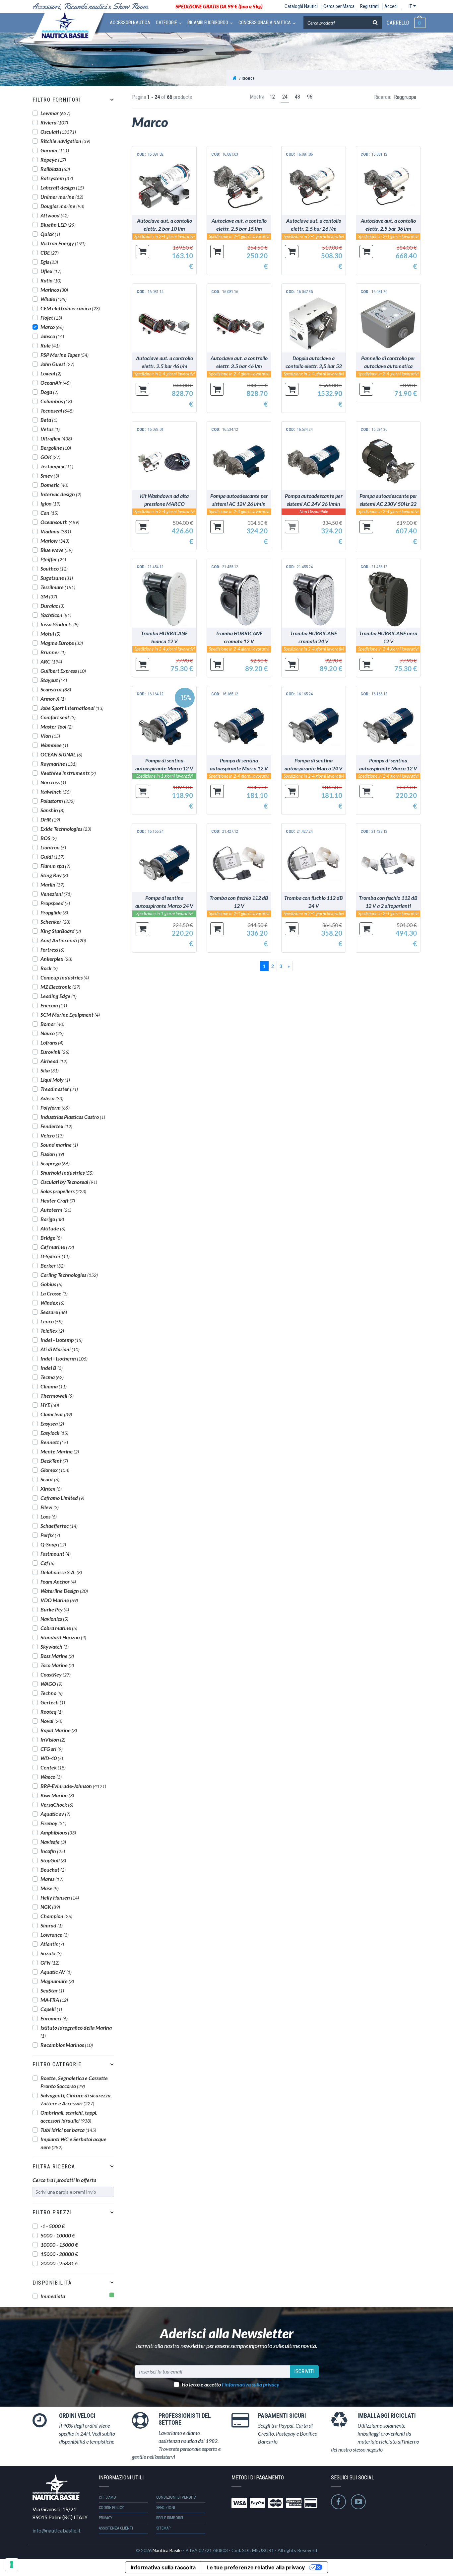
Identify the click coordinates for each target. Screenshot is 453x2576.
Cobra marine (59, 1628)
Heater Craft (58, 1200)
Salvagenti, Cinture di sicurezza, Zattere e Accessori (76, 2099)
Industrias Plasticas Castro (73, 1117)
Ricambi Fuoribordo (208, 23)
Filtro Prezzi (52, 2212)
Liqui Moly (55, 1080)
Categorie (166, 23)
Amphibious (58, 1832)
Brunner (53, 652)
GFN (50, 1962)
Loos (49, 1516)
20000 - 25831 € (59, 2263)
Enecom (54, 1005)
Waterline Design (64, 1591)
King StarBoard (61, 931)
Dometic (54, 485)
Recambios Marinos (67, 2045)
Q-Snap (53, 1544)
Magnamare (57, 1981)
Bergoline (56, 448)
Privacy (106, 2518)
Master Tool (57, 726)
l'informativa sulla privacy (251, 2384)
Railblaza (55, 169)
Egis (49, 262)
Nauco (52, 1033)
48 (297, 97)
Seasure (54, 1312)
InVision (53, 1739)
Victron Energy (63, 243)
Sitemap (163, 2528)
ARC (51, 661)
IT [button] (410, 6)
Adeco (52, 1098)
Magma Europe (62, 643)
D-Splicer (55, 1256)
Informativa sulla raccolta (163, 2567)
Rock (49, 968)
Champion (56, 1916)
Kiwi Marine (57, 1795)
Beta (49, 420)
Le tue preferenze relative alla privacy (256, 2567)
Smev (50, 475)
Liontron (53, 847)
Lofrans (52, 1042)
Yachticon (56, 615)
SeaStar (52, 1990)
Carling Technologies (69, 1275)
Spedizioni (166, 2508)
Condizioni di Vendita (176, 2497)
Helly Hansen (60, 1897)
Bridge (51, 1238)
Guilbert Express (63, 671)
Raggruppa (405, 97)
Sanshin (52, 810)
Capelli (51, 2009)
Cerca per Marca (339, 6)
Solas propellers (63, 1191)
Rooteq (52, 1712)
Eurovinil (55, 1052)
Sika (50, 1070)
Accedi (391, 6)
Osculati (58, 132)
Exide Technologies (66, 829)
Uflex (51, 271)
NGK (50, 1907)
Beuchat (53, 1870)
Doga (49, 392)
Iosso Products (60, 624)
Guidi (52, 857)
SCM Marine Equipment (70, 1015)
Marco (52, 327)
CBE (50, 252)
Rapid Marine (59, 1730)
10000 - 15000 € (59, 2245)
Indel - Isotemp (62, 1340)
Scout (50, 1479)
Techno (52, 1693)
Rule (50, 345)
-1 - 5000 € (53, 2226)
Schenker (55, 922)
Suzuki (51, 1953)
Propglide (54, 912)
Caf (47, 1563)
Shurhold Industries (67, 1172)
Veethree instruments (68, 773)
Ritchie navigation (65, 141)
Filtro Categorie (57, 2064)
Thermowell (57, 1396)
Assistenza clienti (116, 2528)
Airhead (54, 1061)
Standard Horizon (63, 1637)
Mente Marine (60, 1451)
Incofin (53, 1851)
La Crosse (54, 1293)
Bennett (54, 1442)
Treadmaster (59, 1089)
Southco (54, 568)
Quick (50, 234)
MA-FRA (54, 2000)
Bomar (52, 1024)
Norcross (53, 782)
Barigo (52, 1219)
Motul (50, 633)
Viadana (56, 531)
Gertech (53, 1702)
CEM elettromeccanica (70, 308)
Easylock (54, 1433)
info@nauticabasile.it (57, 2530)
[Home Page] (234, 78)
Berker (53, 1265)
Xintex (51, 1488)
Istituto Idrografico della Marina (76, 2031)
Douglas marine (62, 206)
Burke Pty (55, 1609)
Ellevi (50, 1507)
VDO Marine (59, 1600)
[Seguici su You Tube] (358, 2502)
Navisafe (53, 1842)
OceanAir (56, 383)
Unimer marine (62, 197)
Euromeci (54, 2018)
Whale (54, 299)
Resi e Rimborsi (170, 2518)
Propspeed (55, 903)
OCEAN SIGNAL (61, 754)
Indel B (52, 1368)
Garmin (55, 150)
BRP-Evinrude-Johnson (73, 1786)
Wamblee (54, 745)
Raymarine (59, 764)
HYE (50, 1405)
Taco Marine (57, 1665)
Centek (53, 1767)
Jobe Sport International (72, 708)
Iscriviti (304, 2371)
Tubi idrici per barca (68, 2130)
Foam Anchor (58, 1581)
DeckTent (54, 1461)
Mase (50, 1888)
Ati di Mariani (60, 1349)
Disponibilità (52, 2283)
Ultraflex (56, 438)
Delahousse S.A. (61, 1572)
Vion (50, 736)
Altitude (53, 1228)
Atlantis (52, 1944)
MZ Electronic (60, 987)
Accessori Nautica (130, 23)
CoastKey (56, 1674)
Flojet (51, 317)
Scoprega (55, 1163)
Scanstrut (56, 689)
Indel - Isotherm (64, 1358)
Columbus (56, 401)
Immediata (53, 2296)
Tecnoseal (57, 410)
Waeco (51, 1777)
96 (310, 97)
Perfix (50, 1535)
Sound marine (59, 1145)
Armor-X (53, 699)
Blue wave (57, 550)
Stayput (54, 680)
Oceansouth (60, 522)
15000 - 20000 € (59, 2254)
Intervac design (61, 494)
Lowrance (55, 1935)
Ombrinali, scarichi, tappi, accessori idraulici (69, 2116)
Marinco (54, 290)
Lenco (52, 1321)
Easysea (52, 1423)
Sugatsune (57, 578)
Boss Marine (57, 1656)
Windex (52, 1303)
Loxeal (51, 373)
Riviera (54, 122)
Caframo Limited (62, 1498)
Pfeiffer (53, 559)
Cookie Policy (111, 2508)
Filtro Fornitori (57, 100)
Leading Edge (59, 996)
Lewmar (55, 113)
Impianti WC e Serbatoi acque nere (73, 2143)
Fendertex (56, 1126)
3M (49, 596)
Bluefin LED (58, 225)
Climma (54, 1386)
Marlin (52, 884)
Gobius (51, 1284)
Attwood (55, 215)
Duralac (52, 606)
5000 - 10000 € (58, 2235)
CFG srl (52, 1749)
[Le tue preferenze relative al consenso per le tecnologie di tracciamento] (12, 2564)
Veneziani (56, 894)
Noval (51, 1721)
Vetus (50, 429)
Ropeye (53, 159)
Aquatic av (55, 1814)
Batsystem (57, 178)
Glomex (55, 1470)
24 (285, 97)
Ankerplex (56, 959)
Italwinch (56, 791)
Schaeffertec (59, 1526)
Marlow (55, 541)
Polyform (55, 1107)
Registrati (369, 6)
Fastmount (56, 1554)
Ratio (51, 280)
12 (272, 97)
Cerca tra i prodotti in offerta (64, 2180)
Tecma (52, 1377)
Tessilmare (58, 587)
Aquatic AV (56, 1972)
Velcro (52, 1135)
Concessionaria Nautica (265, 23)
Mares (52, 1879)
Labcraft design (62, 187)
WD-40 (52, 1758)
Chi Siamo (107, 2497)
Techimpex (57, 466)
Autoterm (56, 1210)
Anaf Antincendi (63, 940)
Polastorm (58, 801)
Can (49, 513)
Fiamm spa (55, 866)
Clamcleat (56, 1414)
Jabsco (52, 336)
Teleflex (52, 1330)
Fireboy (53, 1823)
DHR (50, 819)
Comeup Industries (65, 977)
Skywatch (55, 1646)
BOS (49, 838)
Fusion (52, 1154)
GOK (50, 457)
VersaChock (57, 1804)
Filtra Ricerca (54, 2167)
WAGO (51, 1684)
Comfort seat (58, 717)
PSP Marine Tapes (65, 355)
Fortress (52, 949)
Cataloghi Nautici (301, 6)
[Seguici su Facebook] (338, 2502)
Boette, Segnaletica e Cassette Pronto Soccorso (74, 2082)
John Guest (57, 364)
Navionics (54, 1619)
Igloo (50, 503)
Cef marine (57, 1247)
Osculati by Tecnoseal (69, 1182)
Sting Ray (54, 875)
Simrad (52, 1925)
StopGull (53, 1860)
